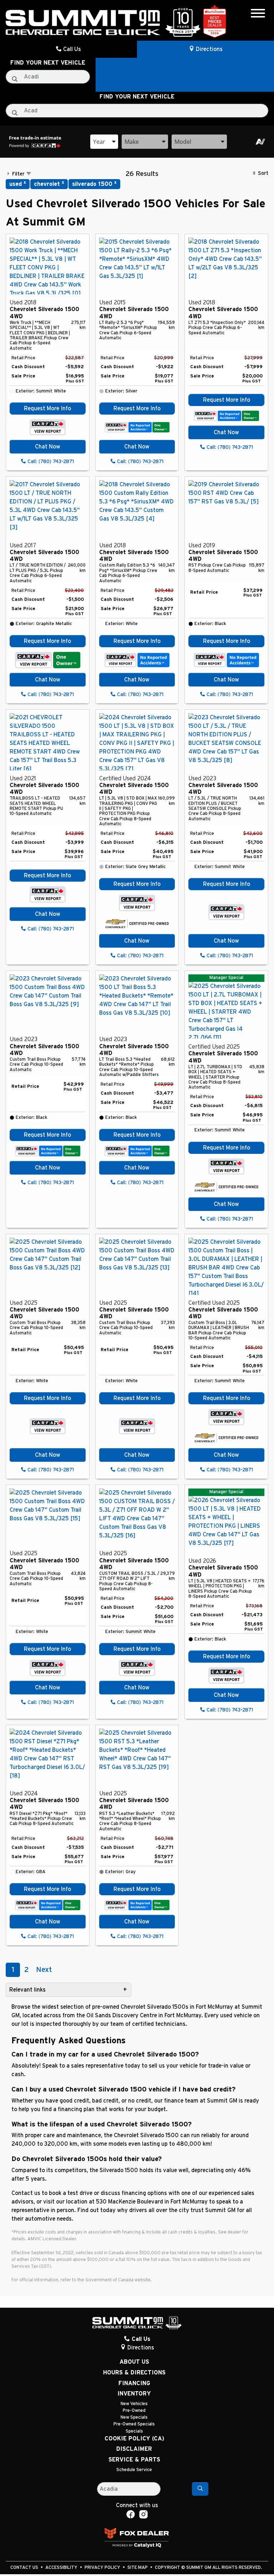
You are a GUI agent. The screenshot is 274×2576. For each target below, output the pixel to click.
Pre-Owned (134, 2411)
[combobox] (104, 142)
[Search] (200, 2489)
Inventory (134, 2394)
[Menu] (258, 14)
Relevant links (27, 1990)
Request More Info (47, 409)
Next (44, 1970)
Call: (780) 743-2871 (50, 462)
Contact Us (25, 2568)
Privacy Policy (103, 2568)
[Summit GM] (103, 22)
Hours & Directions (134, 2373)
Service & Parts (134, 2460)
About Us (134, 2362)
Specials (134, 2431)
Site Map (138, 2568)
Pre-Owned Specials (134, 2424)
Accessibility (62, 2568)
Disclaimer (134, 2449)
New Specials (134, 2417)
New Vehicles (134, 2404)
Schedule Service (134, 2470)
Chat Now (48, 447)
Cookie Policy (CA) (134, 2439)
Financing (134, 2383)
